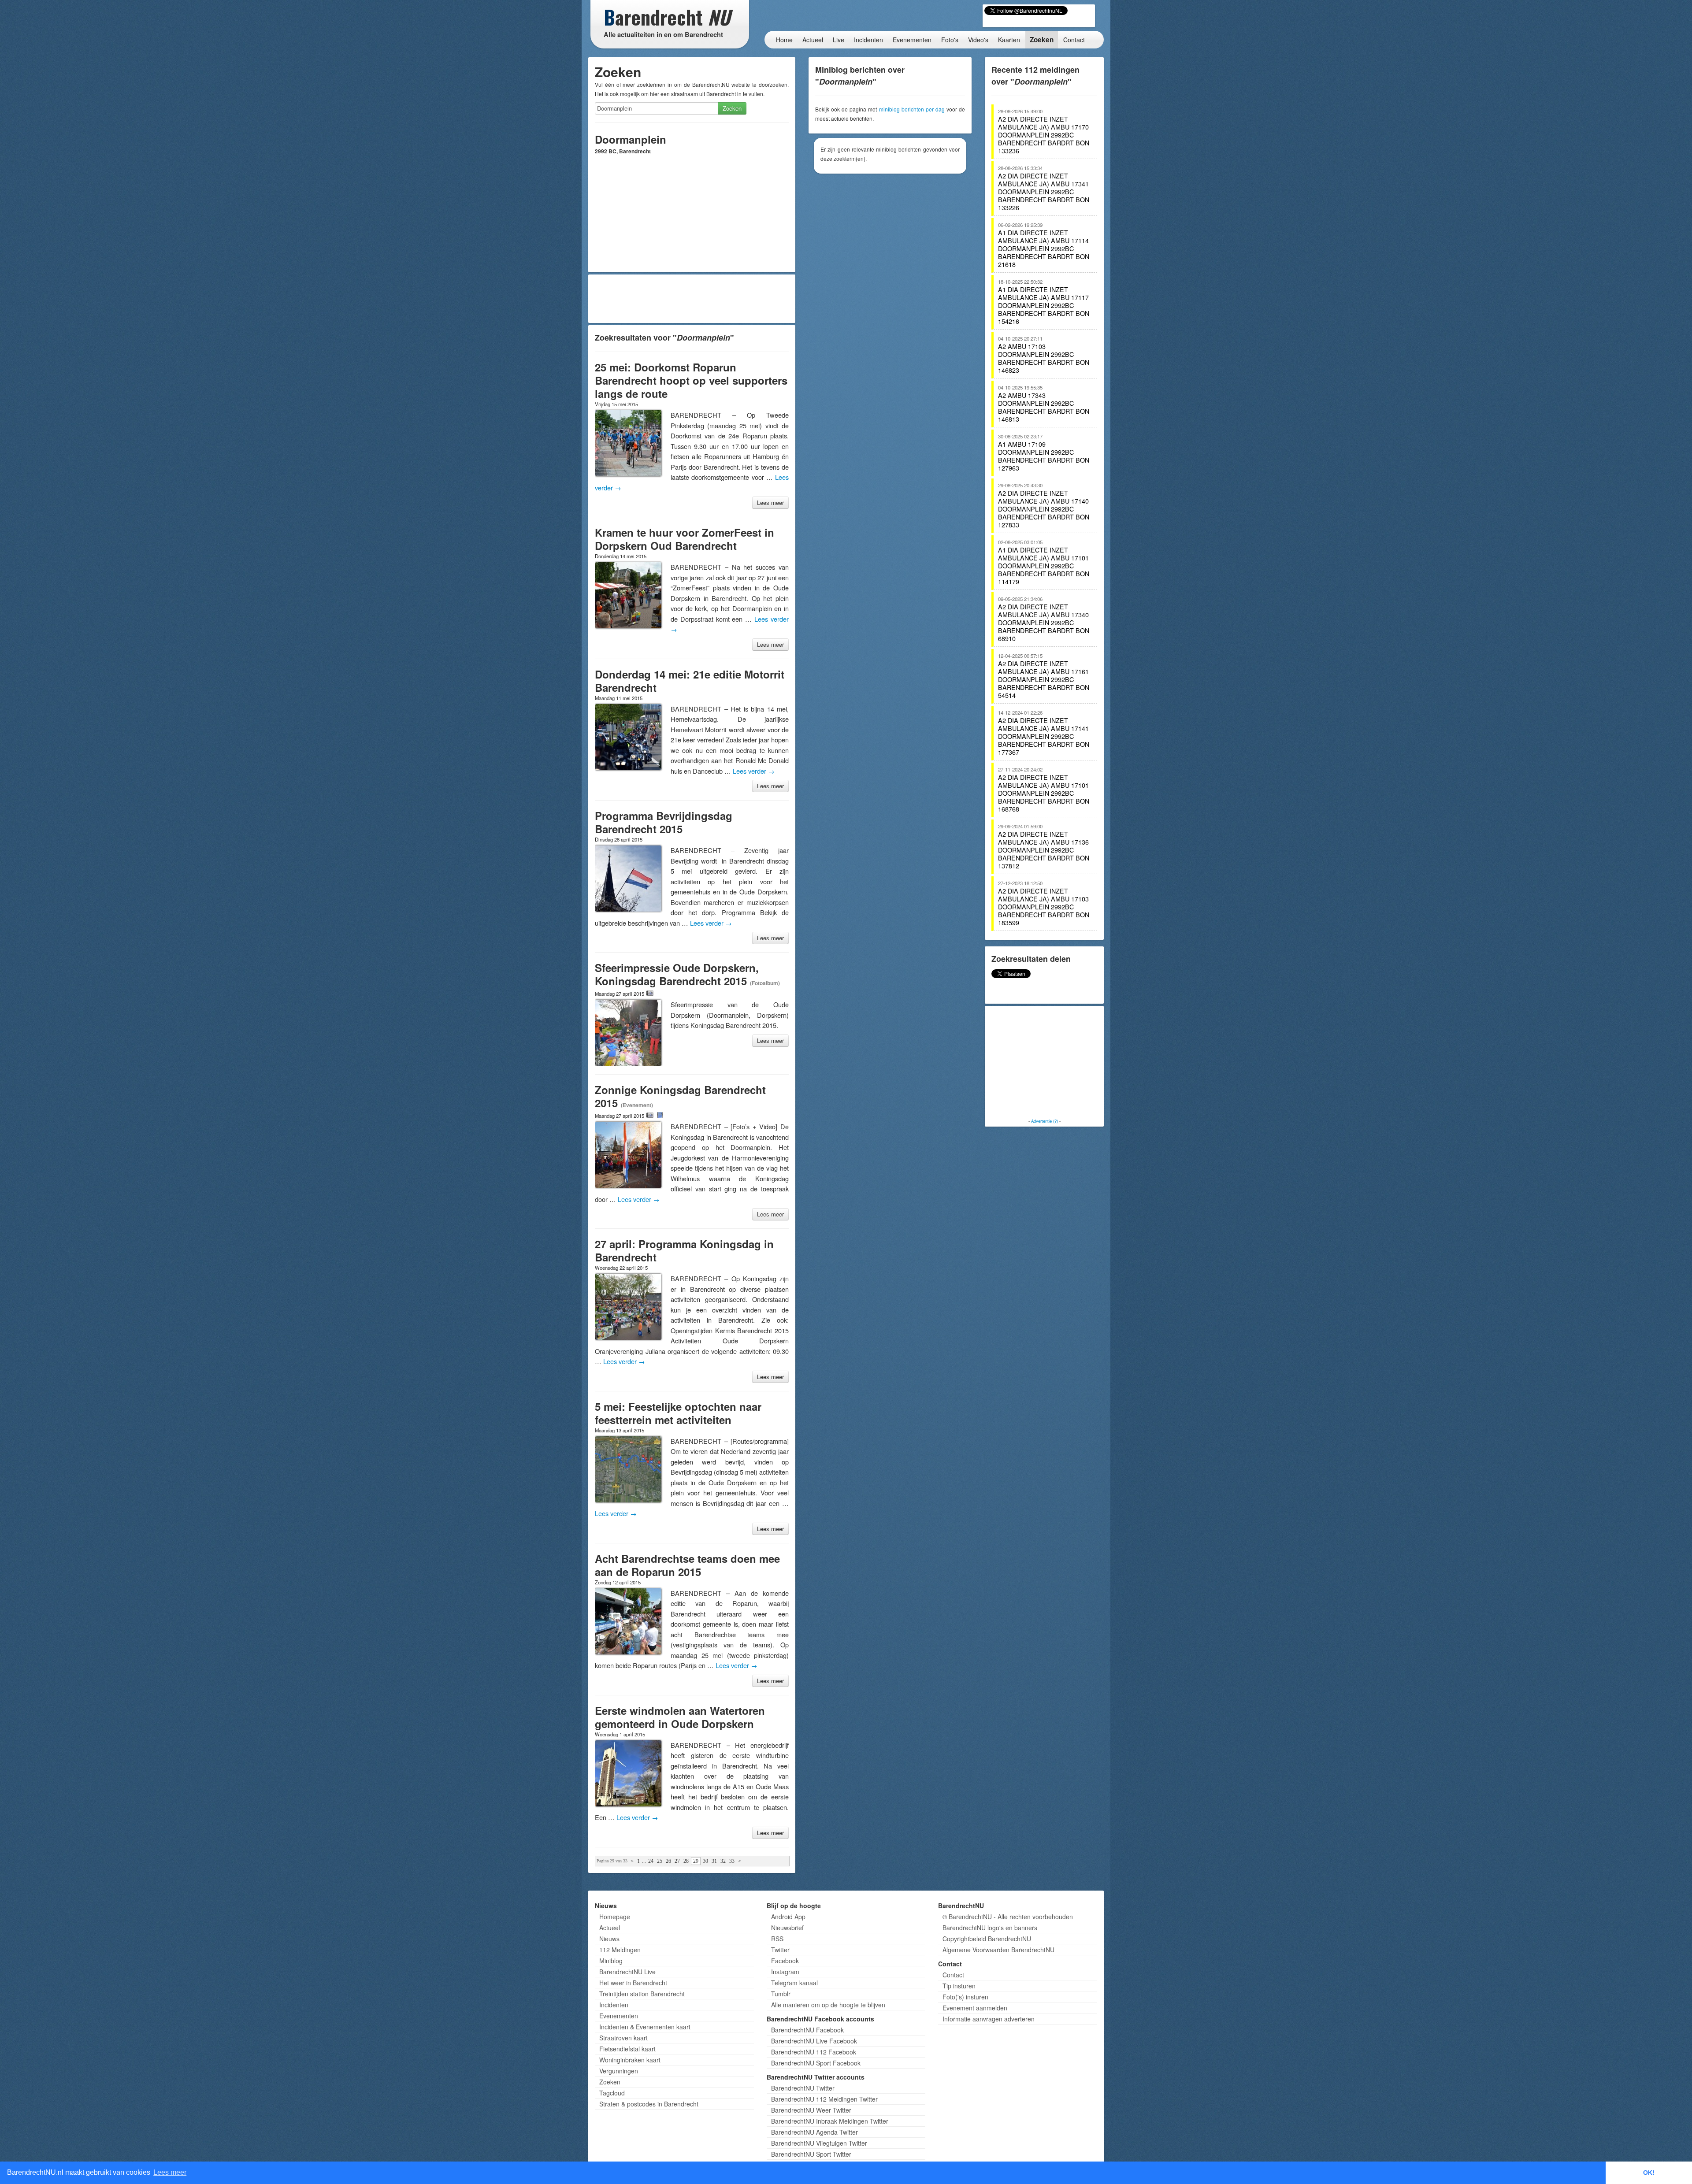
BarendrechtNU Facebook (807, 2030)
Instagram (785, 1972)
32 (723, 1861)
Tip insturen (959, 1986)
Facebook (785, 1961)
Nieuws (609, 1939)
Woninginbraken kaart (630, 2060)
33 (732, 1861)
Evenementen (912, 40)
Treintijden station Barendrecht (642, 1994)
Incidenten (868, 40)
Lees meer (770, 502)
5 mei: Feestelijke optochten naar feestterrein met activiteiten (678, 1413)
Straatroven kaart (623, 2038)
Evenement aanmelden (975, 2008)
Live (839, 40)
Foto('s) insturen (965, 1997)
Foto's (950, 40)
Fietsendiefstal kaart (627, 2049)
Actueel (813, 40)
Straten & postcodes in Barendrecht (649, 2104)
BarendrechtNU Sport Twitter (811, 2154)
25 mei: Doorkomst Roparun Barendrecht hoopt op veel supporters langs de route (691, 380)
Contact (1074, 40)
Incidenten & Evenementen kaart (645, 2027)
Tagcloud (612, 2093)
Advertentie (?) (1045, 1121)
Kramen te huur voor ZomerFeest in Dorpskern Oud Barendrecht (685, 539)
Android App (788, 1917)
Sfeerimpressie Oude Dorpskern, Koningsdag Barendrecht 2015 (677, 974)
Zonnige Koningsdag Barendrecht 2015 (680, 1096)
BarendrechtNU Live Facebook (814, 2041)
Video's (978, 40)
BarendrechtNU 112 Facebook (814, 2052)
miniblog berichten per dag (912, 109)
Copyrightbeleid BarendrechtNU (987, 1939)
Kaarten (1009, 40)
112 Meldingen (620, 1950)
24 (651, 1861)
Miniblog (611, 1961)
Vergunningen (619, 2071)
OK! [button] (1649, 2173)
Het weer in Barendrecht (633, 1983)
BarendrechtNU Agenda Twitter (814, 2132)
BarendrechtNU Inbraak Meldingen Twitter (830, 2121)
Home (784, 40)
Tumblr (781, 1994)
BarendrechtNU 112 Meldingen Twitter (824, 2099)
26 (668, 1861)
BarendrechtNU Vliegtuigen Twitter (819, 2143)
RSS (777, 1939)
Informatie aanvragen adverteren (989, 2019)
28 (686, 1861)
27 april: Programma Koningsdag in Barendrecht (684, 1250)
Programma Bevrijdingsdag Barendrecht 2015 (664, 822)
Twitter (780, 1950)
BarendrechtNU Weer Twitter (811, 2110)
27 (677, 1861)
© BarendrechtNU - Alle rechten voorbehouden (1008, 1917)
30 (705, 1861)
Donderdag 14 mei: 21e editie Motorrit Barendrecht (690, 681)
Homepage (615, 1917)
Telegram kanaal (794, 1983)
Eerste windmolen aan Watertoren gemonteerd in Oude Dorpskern (680, 1717)
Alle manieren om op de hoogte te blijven (828, 2005)
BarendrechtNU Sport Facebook (816, 2063)
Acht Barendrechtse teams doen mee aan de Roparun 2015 (687, 1565)
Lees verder (754, 771)
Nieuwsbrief (787, 1928)
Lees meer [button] (170, 2172)
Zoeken (1042, 40)
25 (660, 1861)
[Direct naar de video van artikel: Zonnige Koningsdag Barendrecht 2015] (660, 1115)
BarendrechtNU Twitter (803, 2088)
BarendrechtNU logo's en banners (990, 1928)
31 (714, 1861)
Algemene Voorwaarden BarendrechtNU (998, 1950)
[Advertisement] (692, 299)
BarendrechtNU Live (627, 1972)
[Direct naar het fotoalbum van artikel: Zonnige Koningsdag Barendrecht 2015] (650, 1115)
